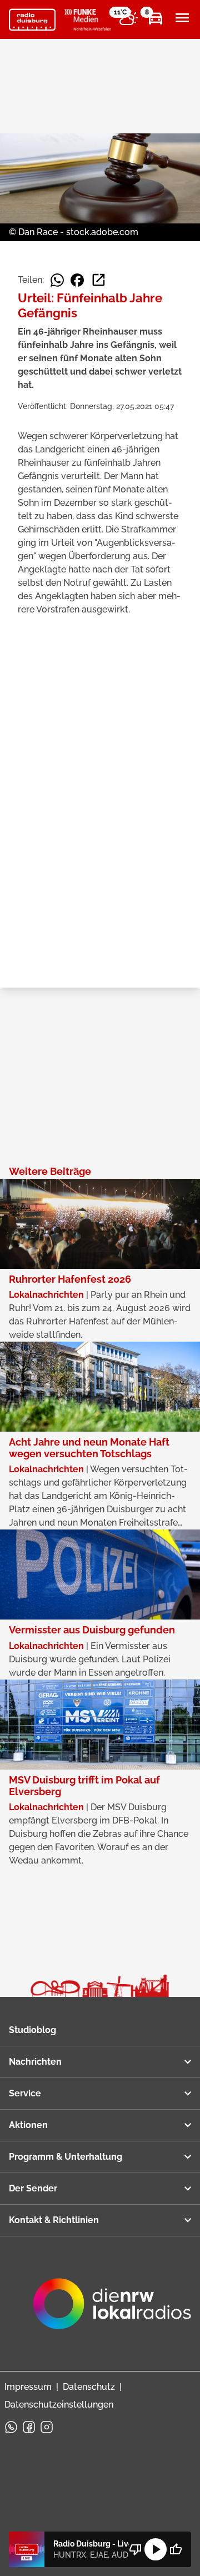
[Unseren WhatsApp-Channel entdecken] (11, 2427)
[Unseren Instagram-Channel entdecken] (47, 2427)
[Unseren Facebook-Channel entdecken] (29, 2427)
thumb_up (176, 2549)
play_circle (156, 2549)
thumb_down (136, 2549)
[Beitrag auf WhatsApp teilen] (57, 280)
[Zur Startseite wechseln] (32, 20)
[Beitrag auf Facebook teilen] (77, 280)
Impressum (28, 2387)
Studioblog (32, 2030)
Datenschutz (89, 2387)
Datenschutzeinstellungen (59, 2405)
